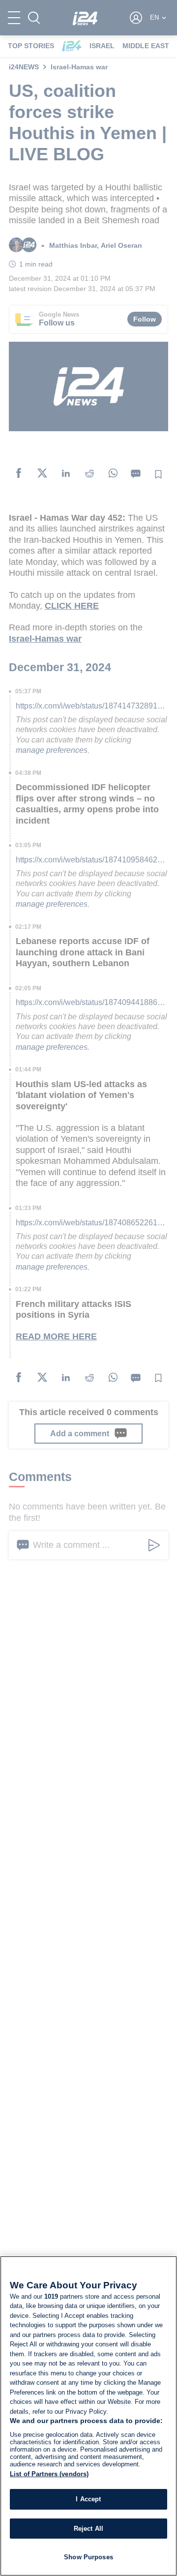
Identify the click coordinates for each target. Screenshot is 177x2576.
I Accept (88, 2499)
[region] (88, 2416)
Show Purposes (88, 2557)
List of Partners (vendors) (49, 2474)
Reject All (88, 2529)
